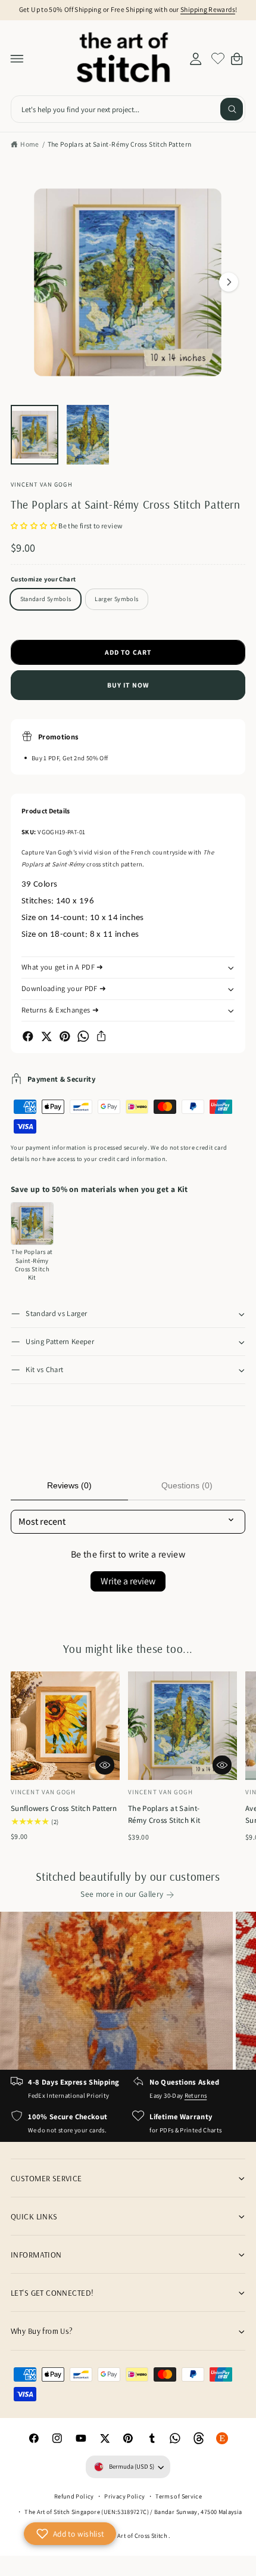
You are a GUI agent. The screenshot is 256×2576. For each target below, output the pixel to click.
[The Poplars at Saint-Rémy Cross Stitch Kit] (32, 1224)
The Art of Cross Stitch (137, 2535)
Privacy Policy (124, 2496)
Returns (196, 2095)
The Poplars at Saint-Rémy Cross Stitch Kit (164, 1814)
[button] (17, 58)
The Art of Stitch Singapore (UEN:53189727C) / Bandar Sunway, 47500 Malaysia (133, 2512)
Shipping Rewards (208, 9)
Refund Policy (74, 2496)
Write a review (128, 1581)
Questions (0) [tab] (187, 1485)
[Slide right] (229, 282)
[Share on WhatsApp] (83, 1036)
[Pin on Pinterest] (65, 1036)
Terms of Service (179, 2496)
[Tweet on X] (46, 1036)
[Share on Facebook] (28, 1036)
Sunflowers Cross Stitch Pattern (64, 1808)
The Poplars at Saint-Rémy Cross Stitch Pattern (120, 144)
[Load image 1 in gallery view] (35, 435)
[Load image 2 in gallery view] (88, 435)
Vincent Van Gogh (42, 484)
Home (29, 144)
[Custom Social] (223, 2439)
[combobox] (128, 109)
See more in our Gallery (122, 1894)
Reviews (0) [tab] (69, 1485)
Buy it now (128, 685)
